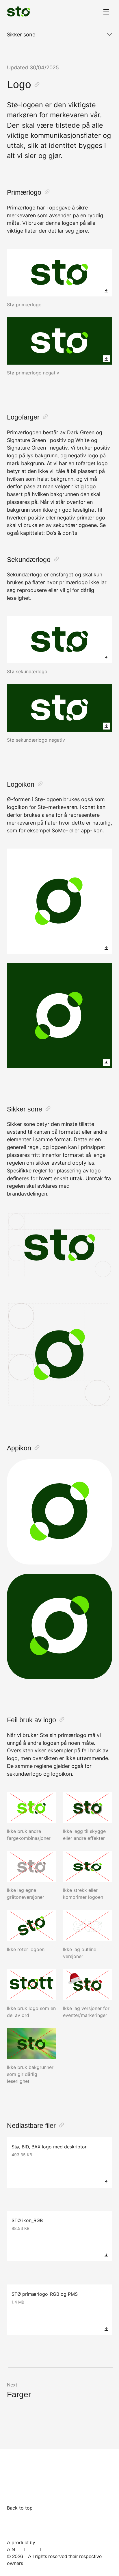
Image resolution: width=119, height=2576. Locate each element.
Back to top (20, 2508)
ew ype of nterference (36, 2549)
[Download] (106, 291)
